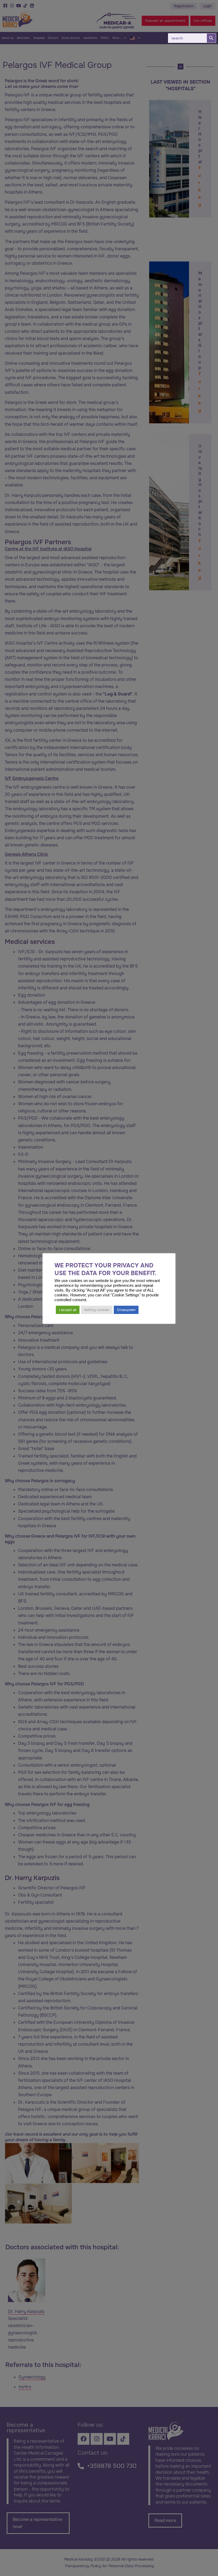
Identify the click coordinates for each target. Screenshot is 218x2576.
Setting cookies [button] (97, 1310)
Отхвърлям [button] (126, 1310)
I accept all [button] (68, 1310)
